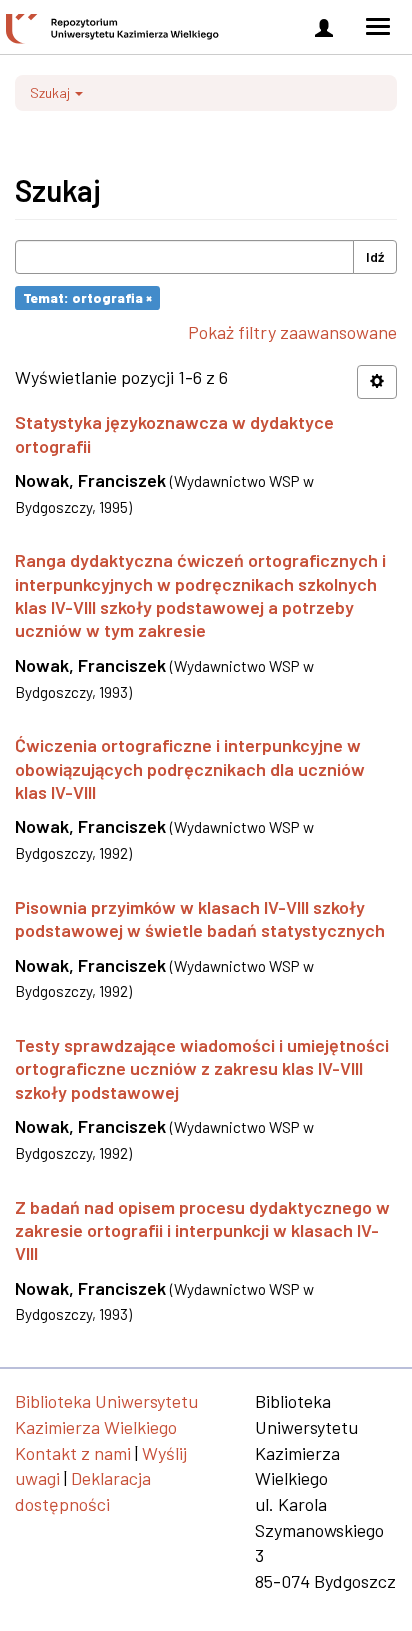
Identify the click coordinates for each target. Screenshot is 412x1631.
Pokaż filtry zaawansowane (292, 332)
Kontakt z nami (73, 1453)
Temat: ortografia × (87, 297)
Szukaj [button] (51, 92)
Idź (375, 256)
